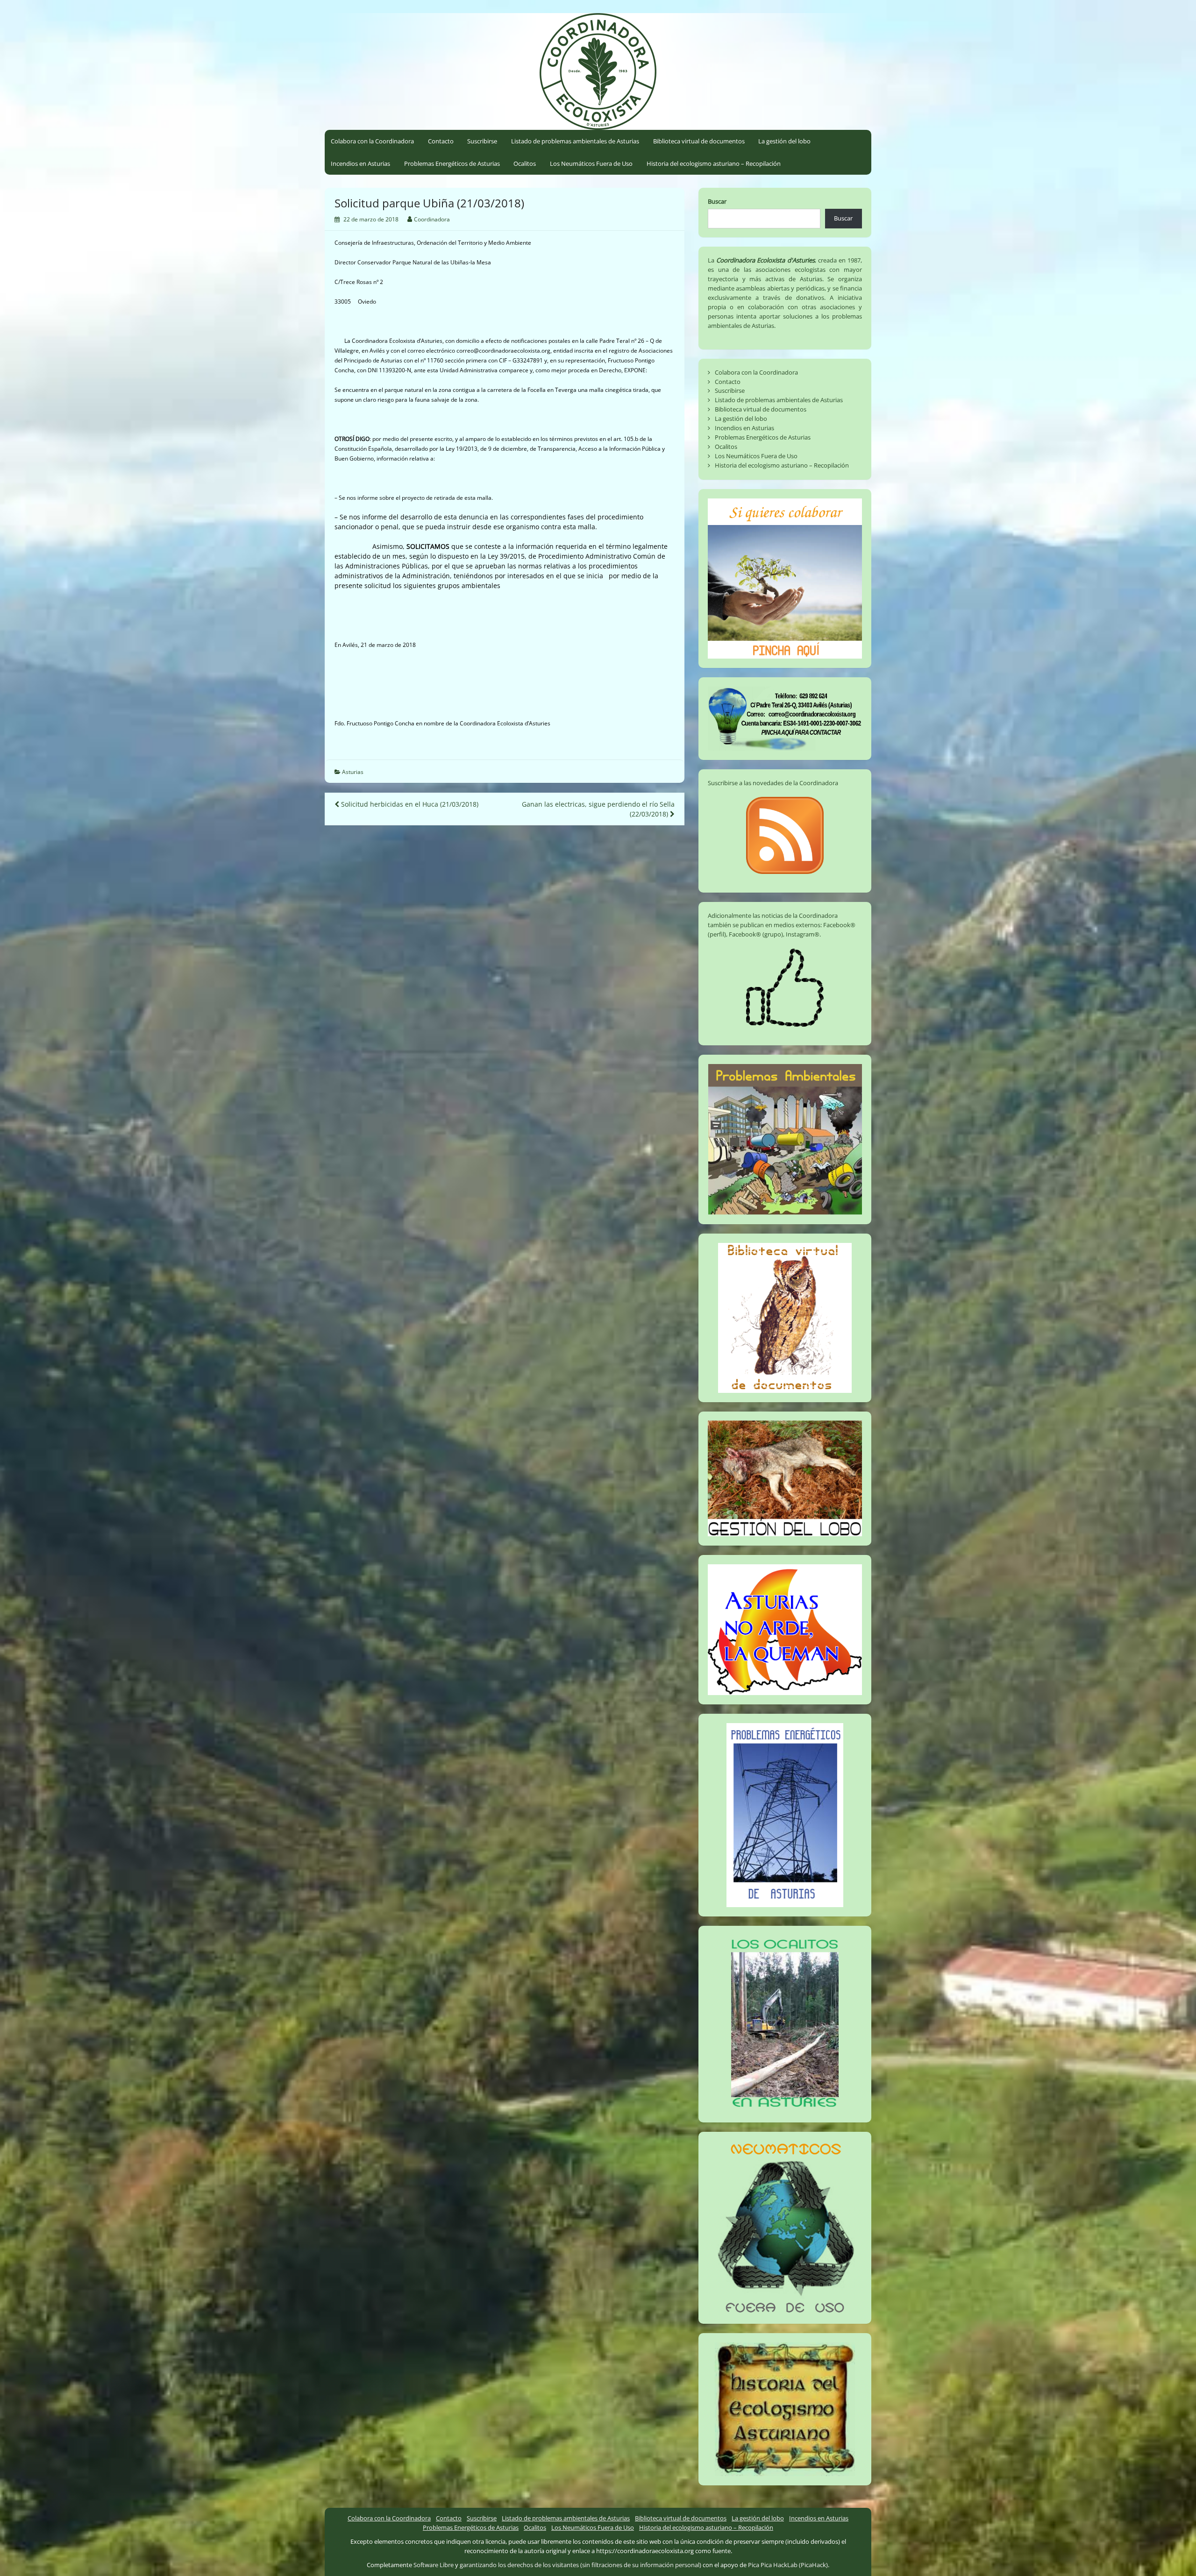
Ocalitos (525, 163)
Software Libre (434, 2565)
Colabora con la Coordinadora (372, 141)
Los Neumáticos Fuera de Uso (591, 163)
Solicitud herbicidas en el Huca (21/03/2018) (409, 804)
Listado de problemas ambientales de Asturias (575, 141)
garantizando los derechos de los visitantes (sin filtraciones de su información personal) (580, 2565)
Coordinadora (432, 219)
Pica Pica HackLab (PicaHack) (788, 2565)
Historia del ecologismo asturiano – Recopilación (714, 163)
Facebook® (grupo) (756, 934)
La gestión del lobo (784, 141)
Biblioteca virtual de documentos (699, 141)
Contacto (441, 141)
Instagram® (803, 934)
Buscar (717, 201)
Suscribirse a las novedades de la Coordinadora (773, 783)
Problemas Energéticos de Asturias (452, 163)
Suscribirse (482, 141)
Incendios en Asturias (360, 163)
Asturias (353, 772)
